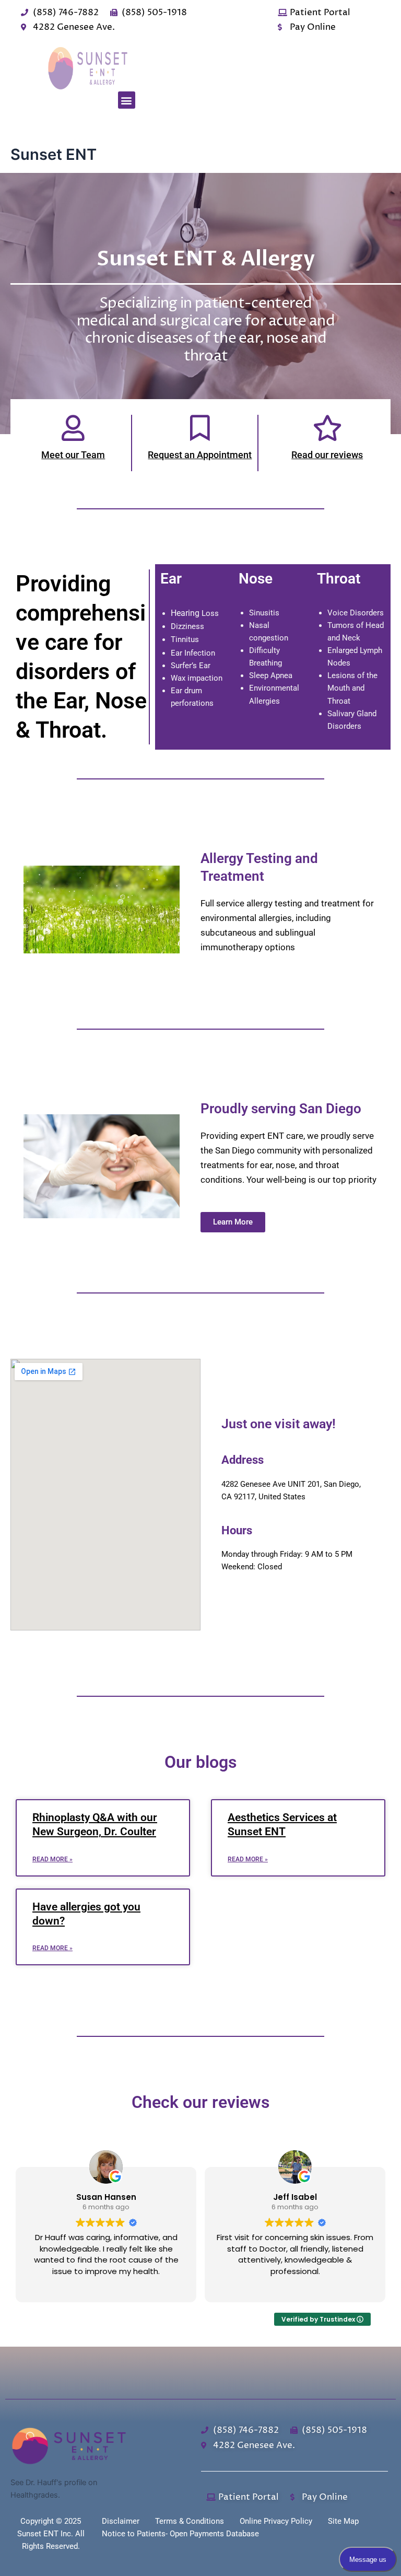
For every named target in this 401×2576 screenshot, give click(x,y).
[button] (127, 100)
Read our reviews (327, 455)
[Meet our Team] (73, 428)
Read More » (52, 1859)
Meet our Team (73, 455)
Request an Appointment (200, 455)
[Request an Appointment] (200, 428)
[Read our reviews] (327, 428)
